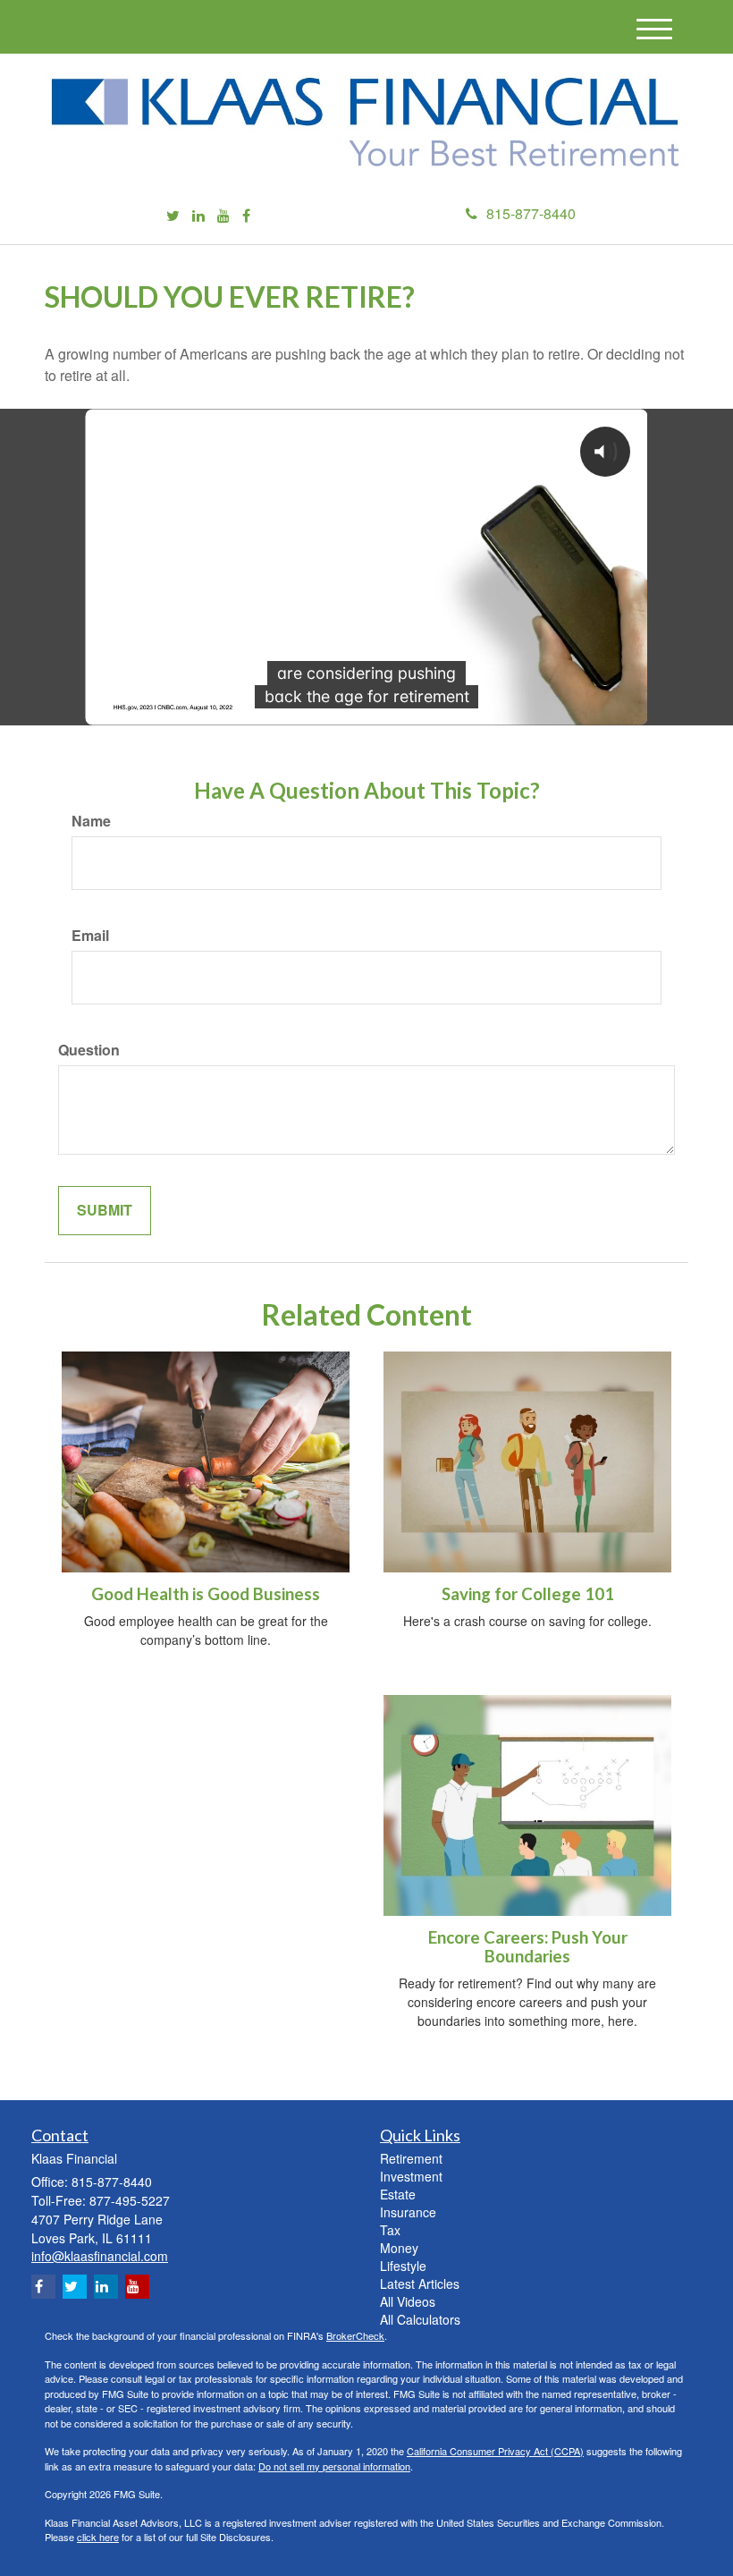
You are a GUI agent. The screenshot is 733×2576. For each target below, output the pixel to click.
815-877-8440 (531, 213)
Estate (398, 2194)
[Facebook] (246, 216)
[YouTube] (223, 216)
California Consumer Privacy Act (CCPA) (495, 2451)
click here (98, 2537)
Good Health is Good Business (206, 1594)
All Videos (408, 2301)
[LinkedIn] (198, 216)
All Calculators (420, 2319)
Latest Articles (420, 2284)
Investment (411, 2176)
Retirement (411, 2158)
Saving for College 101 (528, 1594)
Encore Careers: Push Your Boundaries (528, 1947)
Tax (390, 2230)
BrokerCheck (355, 2335)
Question (89, 1050)
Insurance (408, 2212)
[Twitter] (173, 216)
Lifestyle (403, 2266)
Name (91, 821)
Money (399, 2248)
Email (90, 936)
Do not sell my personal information (334, 2466)
